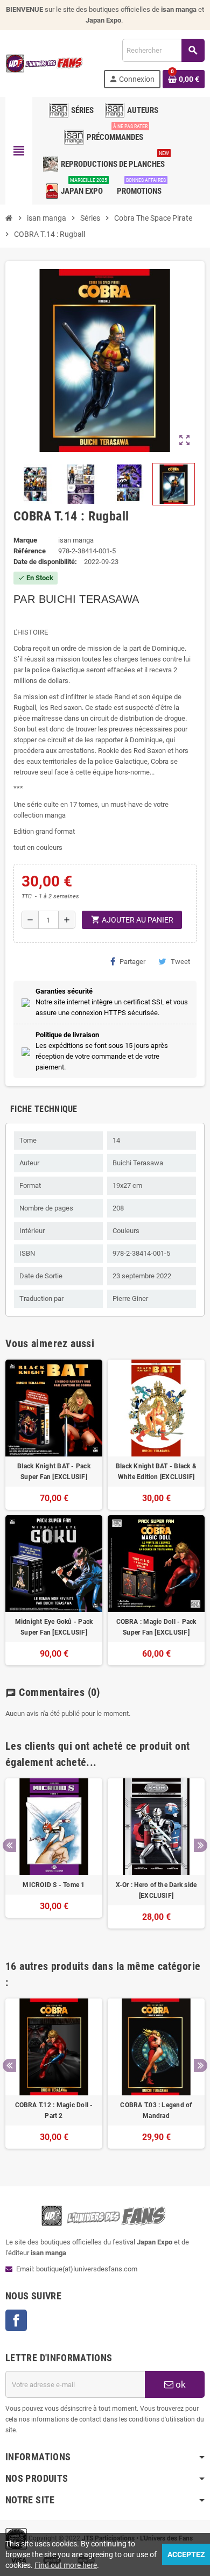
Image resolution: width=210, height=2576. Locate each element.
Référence (30, 551)
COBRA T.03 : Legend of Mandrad (156, 2110)
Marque (25, 540)
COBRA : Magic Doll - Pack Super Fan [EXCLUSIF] (156, 1627)
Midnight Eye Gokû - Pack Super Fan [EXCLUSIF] (54, 1627)
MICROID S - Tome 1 (54, 1885)
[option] (54, 1859)
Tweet (180, 962)
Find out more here (66, 2565)
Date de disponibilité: (45, 562)
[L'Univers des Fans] (45, 63)
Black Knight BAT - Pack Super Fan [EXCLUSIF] (54, 1472)
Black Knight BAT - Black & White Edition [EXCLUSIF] (156, 1472)
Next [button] (201, 1845)
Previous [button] (9, 1845)
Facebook (16, 2320)
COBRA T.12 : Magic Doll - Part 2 (54, 2110)
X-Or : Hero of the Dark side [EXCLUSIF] (156, 1890)
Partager (132, 962)
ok (180, 2384)
